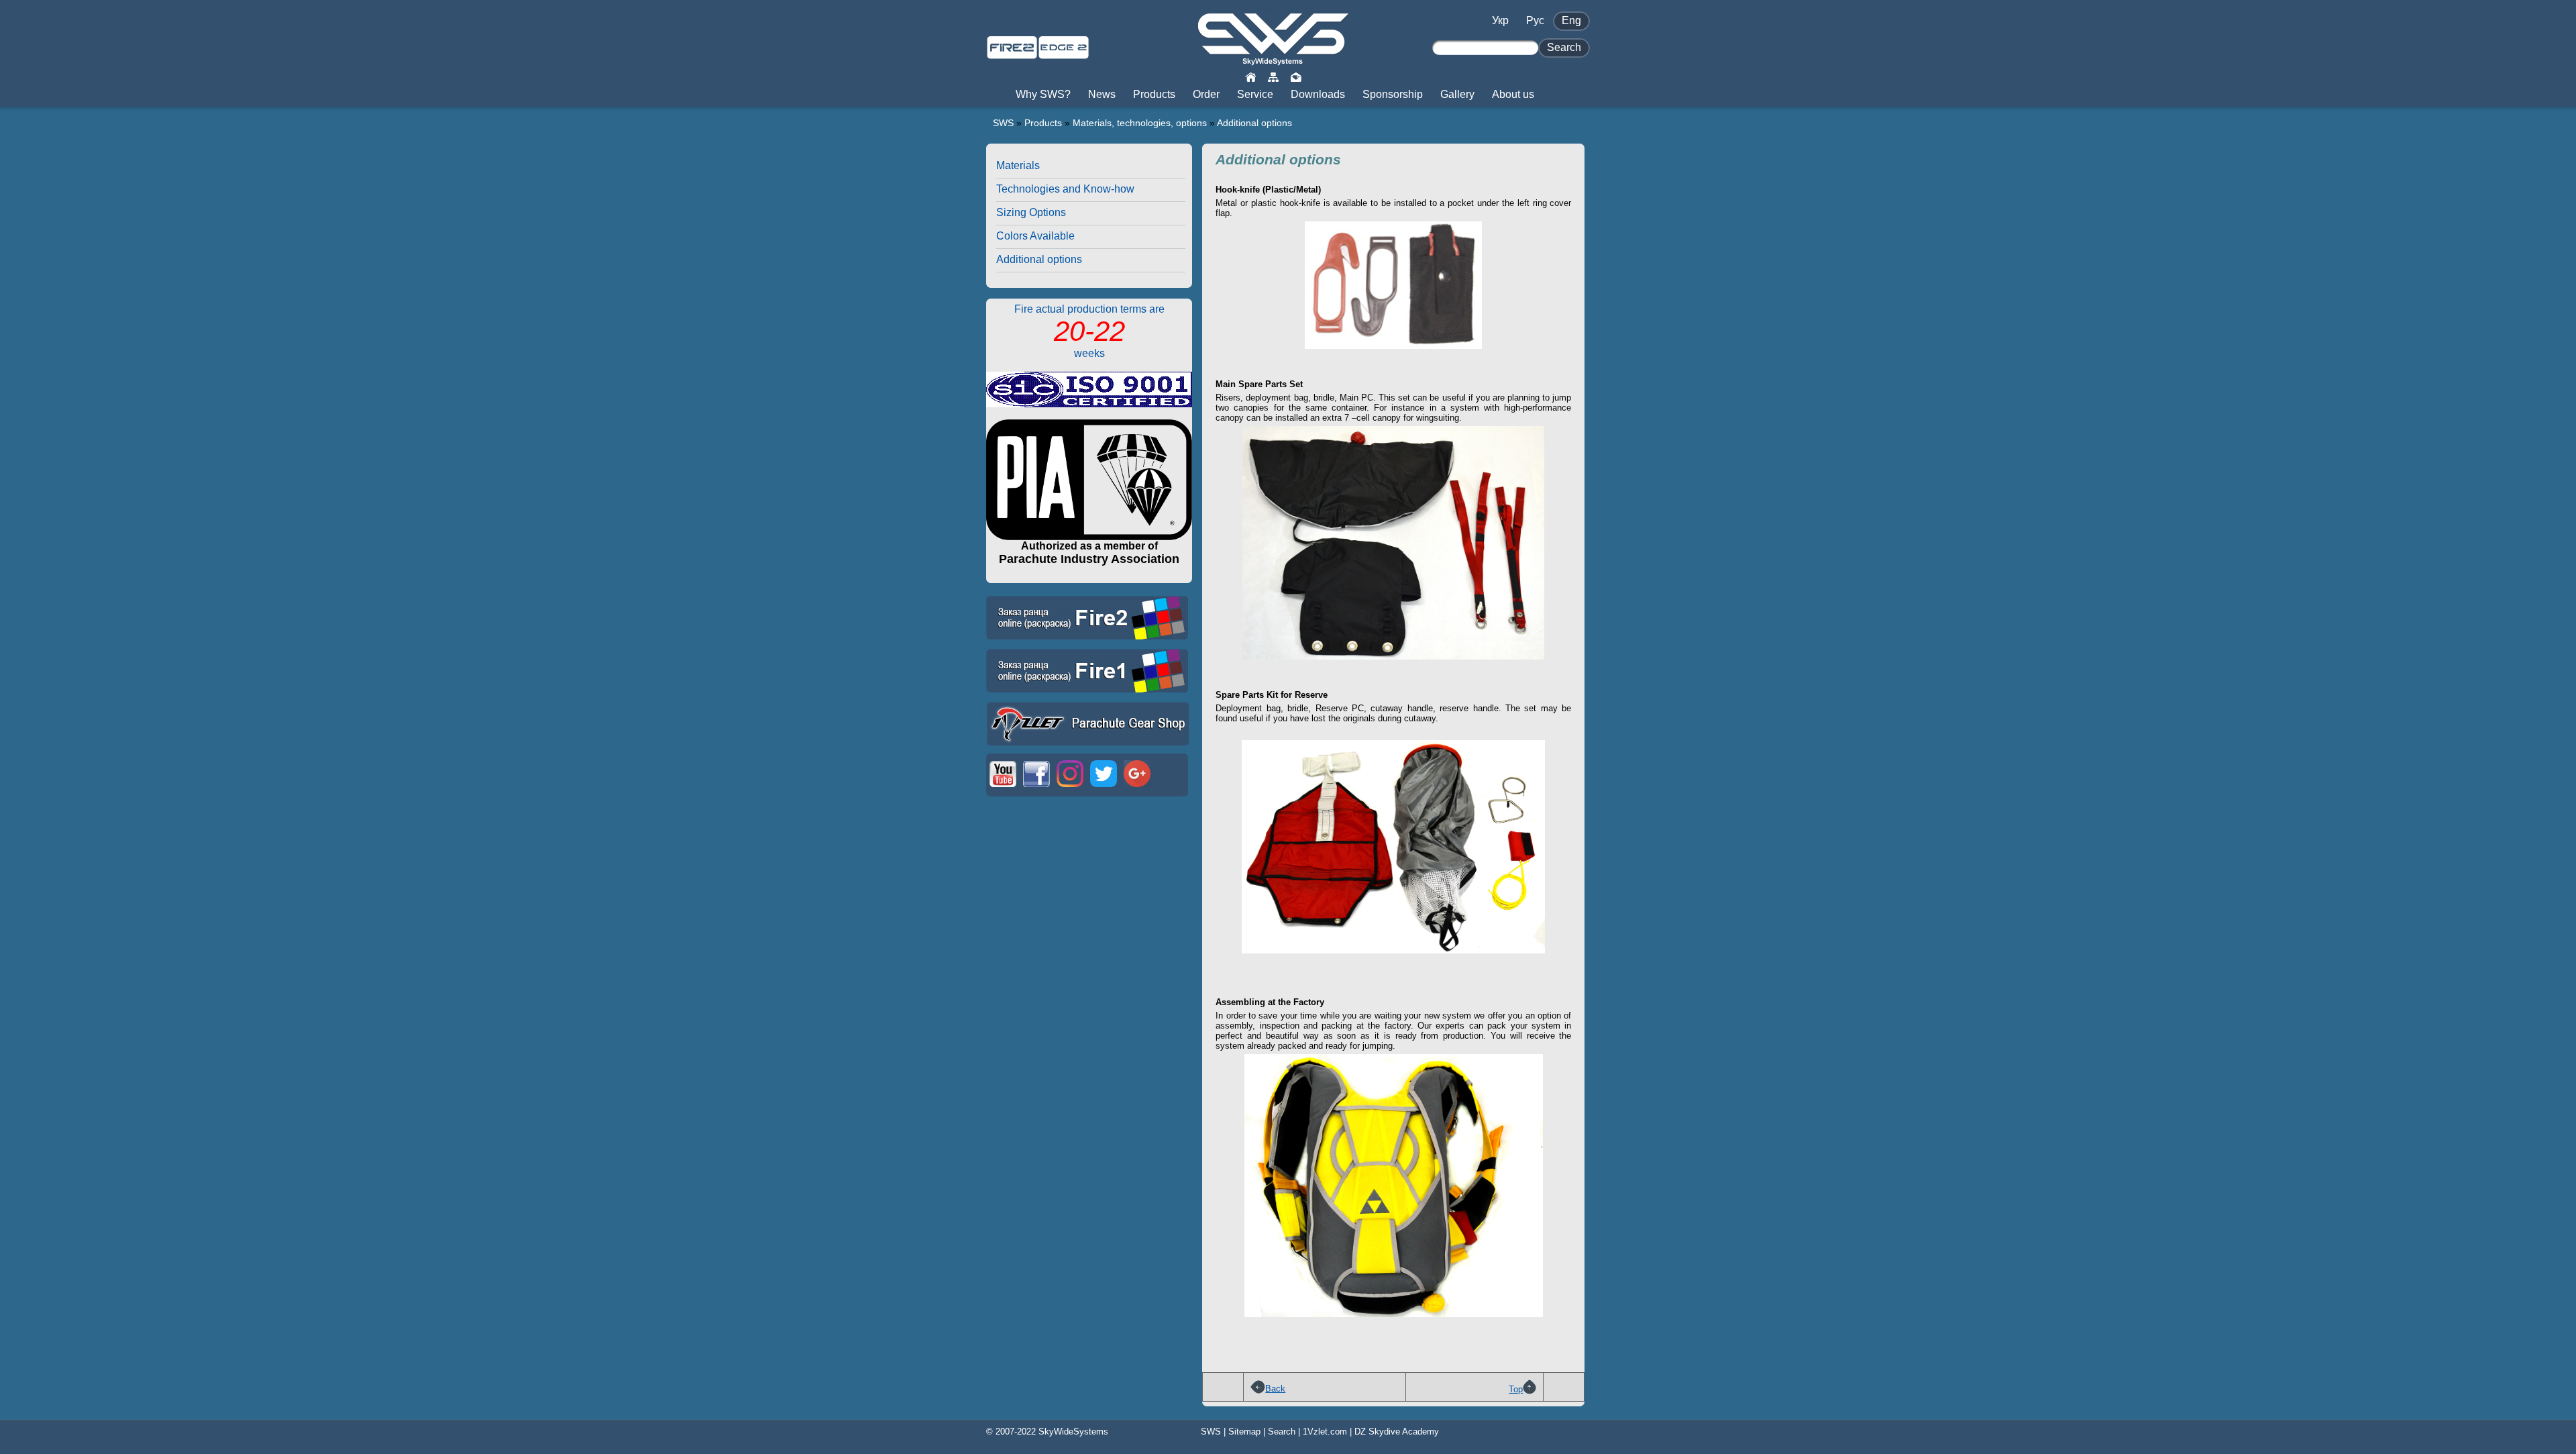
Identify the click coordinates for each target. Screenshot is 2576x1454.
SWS (1003, 123)
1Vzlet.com (1325, 1432)
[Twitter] (1104, 788)
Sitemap (1244, 1432)
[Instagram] (1070, 788)
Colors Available (1035, 236)
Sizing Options (1031, 212)
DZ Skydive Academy (1397, 1432)
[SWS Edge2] (1064, 53)
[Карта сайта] (1273, 76)
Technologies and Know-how (1065, 189)
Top (1516, 1389)
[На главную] (1250, 76)
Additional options (1254, 123)
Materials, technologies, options (1140, 123)
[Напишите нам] (1296, 76)
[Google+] (1137, 788)
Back (1275, 1389)
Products (1043, 123)
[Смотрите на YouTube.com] (1003, 788)
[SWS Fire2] (1012, 53)
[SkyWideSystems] (1273, 60)
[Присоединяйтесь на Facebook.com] (1036, 788)
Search (1282, 1432)
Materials (1018, 165)
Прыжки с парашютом (1288, 7)
